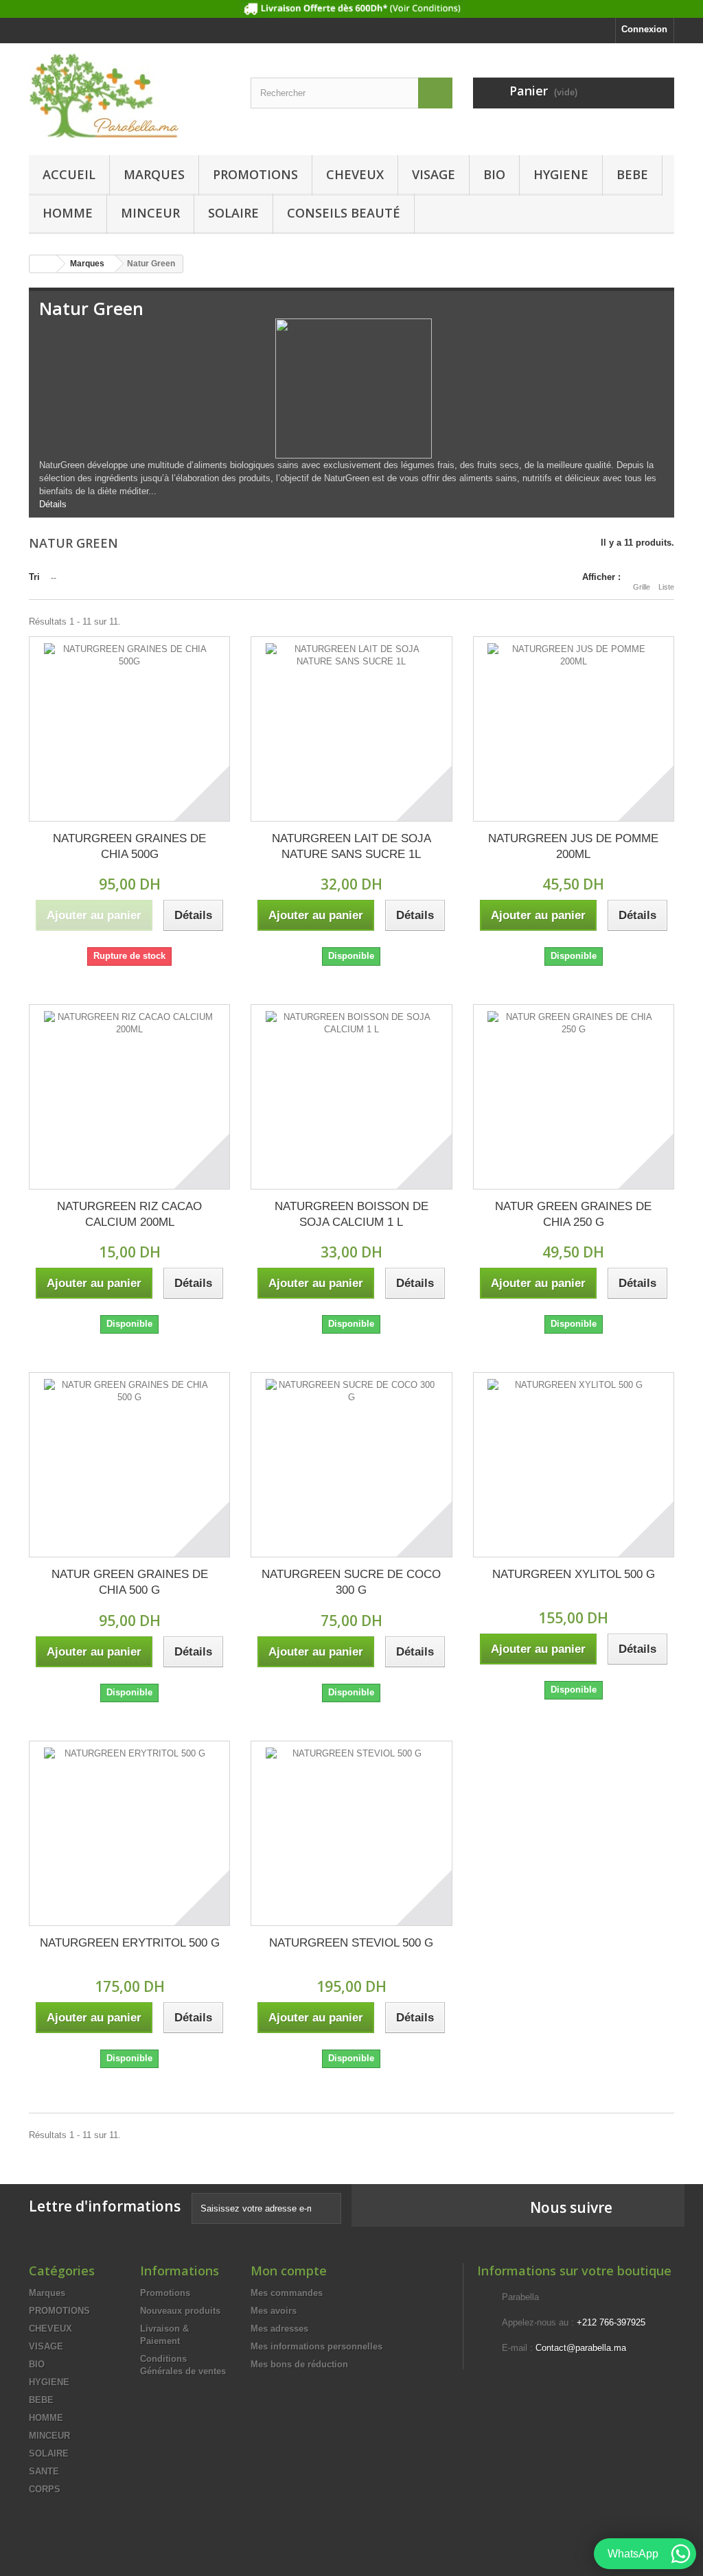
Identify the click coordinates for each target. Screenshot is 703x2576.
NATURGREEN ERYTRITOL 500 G (130, 1943)
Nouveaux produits (180, 2311)
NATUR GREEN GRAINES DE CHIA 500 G (130, 1582)
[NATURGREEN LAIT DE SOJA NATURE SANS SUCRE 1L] (351, 729)
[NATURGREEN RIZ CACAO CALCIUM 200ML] (129, 1097)
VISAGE (434, 174)
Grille (642, 587)
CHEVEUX (355, 174)
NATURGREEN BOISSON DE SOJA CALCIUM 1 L (351, 1214)
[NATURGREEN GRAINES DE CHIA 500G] (129, 729)
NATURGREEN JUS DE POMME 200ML (573, 846)
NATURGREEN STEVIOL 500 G (351, 1943)
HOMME (68, 213)
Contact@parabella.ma (581, 2348)
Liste (666, 587)
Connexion (644, 29)
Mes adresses (279, 2329)
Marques (154, 174)
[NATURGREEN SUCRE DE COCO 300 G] (351, 1465)
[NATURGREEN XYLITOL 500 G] (574, 1465)
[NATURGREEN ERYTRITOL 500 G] (129, 1833)
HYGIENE (561, 174)
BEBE (632, 174)
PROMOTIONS (255, 174)
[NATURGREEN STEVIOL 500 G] (351, 1833)
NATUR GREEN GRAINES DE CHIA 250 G (573, 1214)
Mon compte (289, 2271)
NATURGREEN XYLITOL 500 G (574, 1574)
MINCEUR (150, 213)
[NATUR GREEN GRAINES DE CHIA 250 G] (574, 1097)
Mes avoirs (274, 2311)
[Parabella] (129, 96)
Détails (53, 504)
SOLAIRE (233, 213)
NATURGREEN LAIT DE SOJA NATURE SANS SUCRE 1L (351, 846)
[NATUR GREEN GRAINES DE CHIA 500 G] (129, 1465)
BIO (494, 174)
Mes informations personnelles (316, 2346)
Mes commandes (287, 2293)
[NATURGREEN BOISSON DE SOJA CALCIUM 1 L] (351, 1097)
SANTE (44, 2471)
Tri (34, 577)
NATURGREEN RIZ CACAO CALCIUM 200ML (129, 1214)
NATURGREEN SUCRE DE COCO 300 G (351, 1582)
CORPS (45, 2489)
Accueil (69, 174)
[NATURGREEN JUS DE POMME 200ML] (574, 729)
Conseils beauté (344, 213)
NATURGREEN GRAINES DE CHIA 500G (129, 846)
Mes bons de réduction (299, 2364)
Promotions (165, 2293)
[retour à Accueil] (43, 264)
